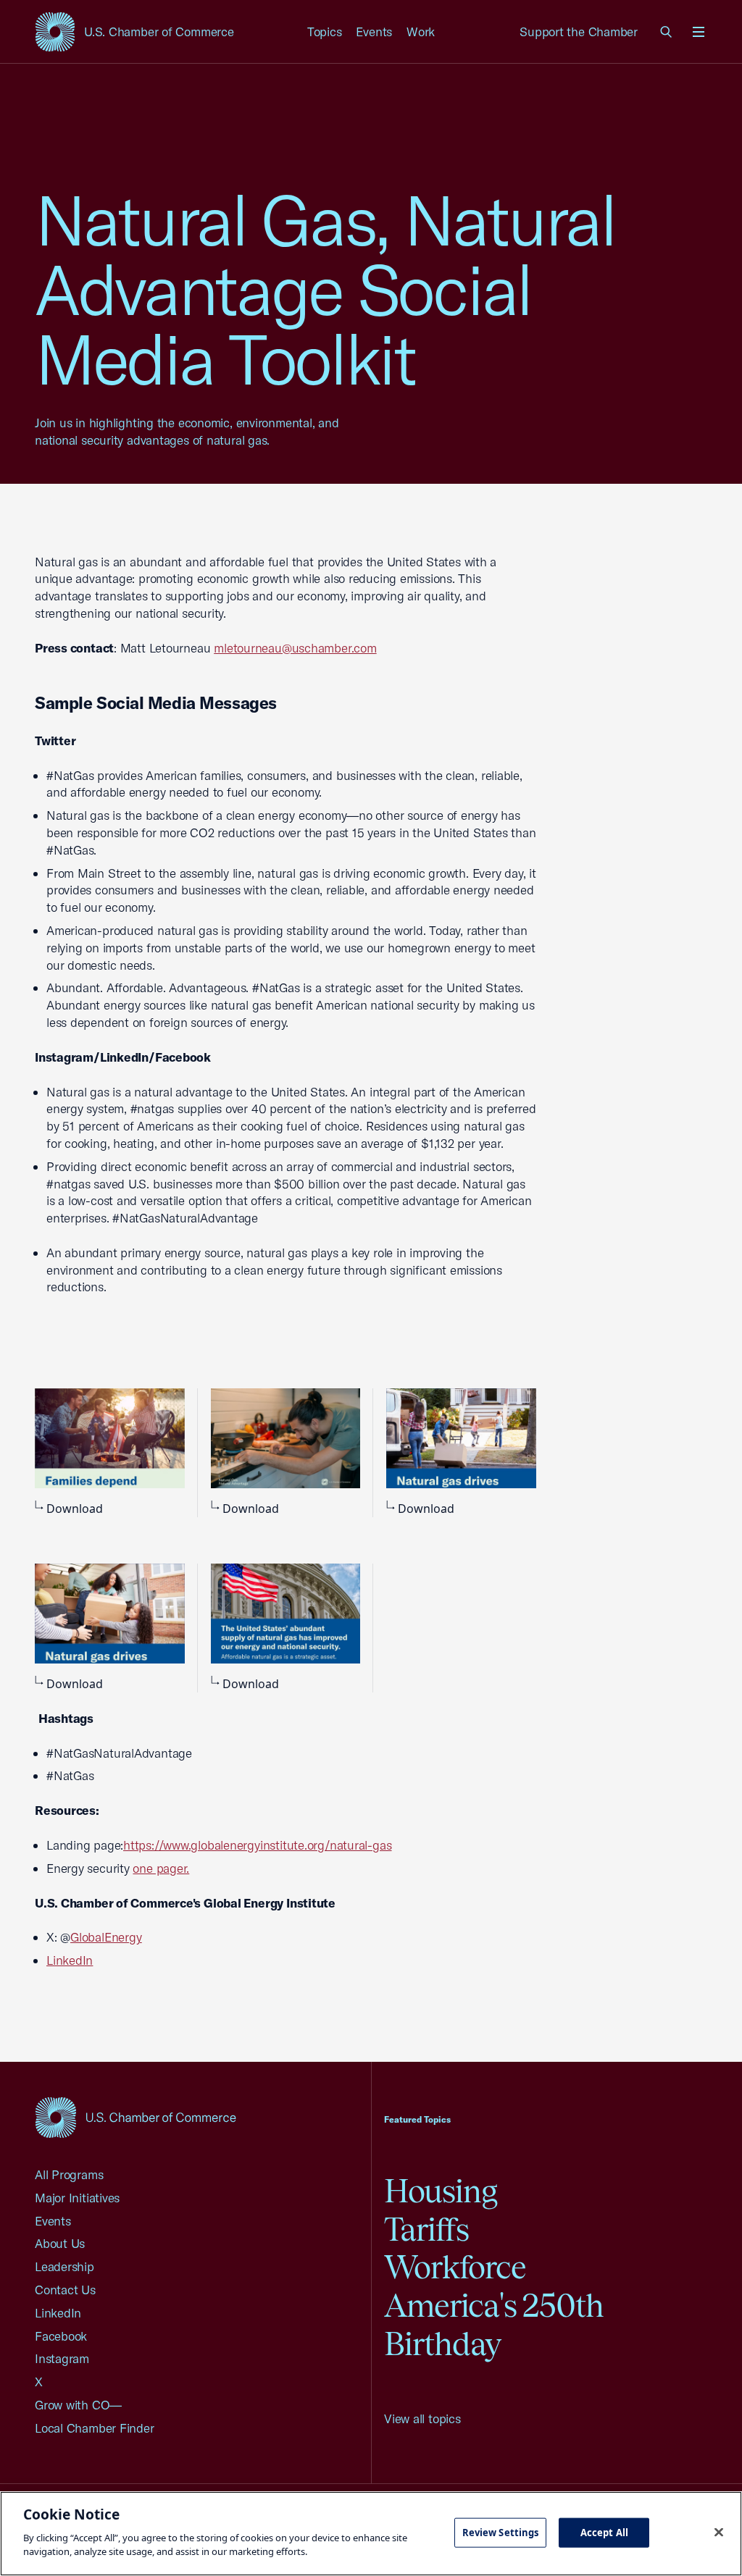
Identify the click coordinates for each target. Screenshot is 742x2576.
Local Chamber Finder (95, 2428)
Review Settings (501, 2532)
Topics (325, 32)
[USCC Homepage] (136, 2117)
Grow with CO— (78, 2405)
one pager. (161, 1868)
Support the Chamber (579, 32)
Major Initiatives (77, 2198)
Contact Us (65, 2290)
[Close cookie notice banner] (719, 2532)
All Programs (69, 2174)
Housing (441, 2191)
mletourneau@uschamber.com (295, 648)
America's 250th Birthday (494, 2325)
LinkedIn (58, 2313)
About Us (60, 2243)
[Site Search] (667, 32)
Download (75, 1509)
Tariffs (426, 2229)
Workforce (455, 2267)
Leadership (64, 2266)
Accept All (604, 2532)
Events (374, 32)
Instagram (62, 2358)
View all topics (422, 2418)
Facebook (61, 2336)
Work (421, 32)
